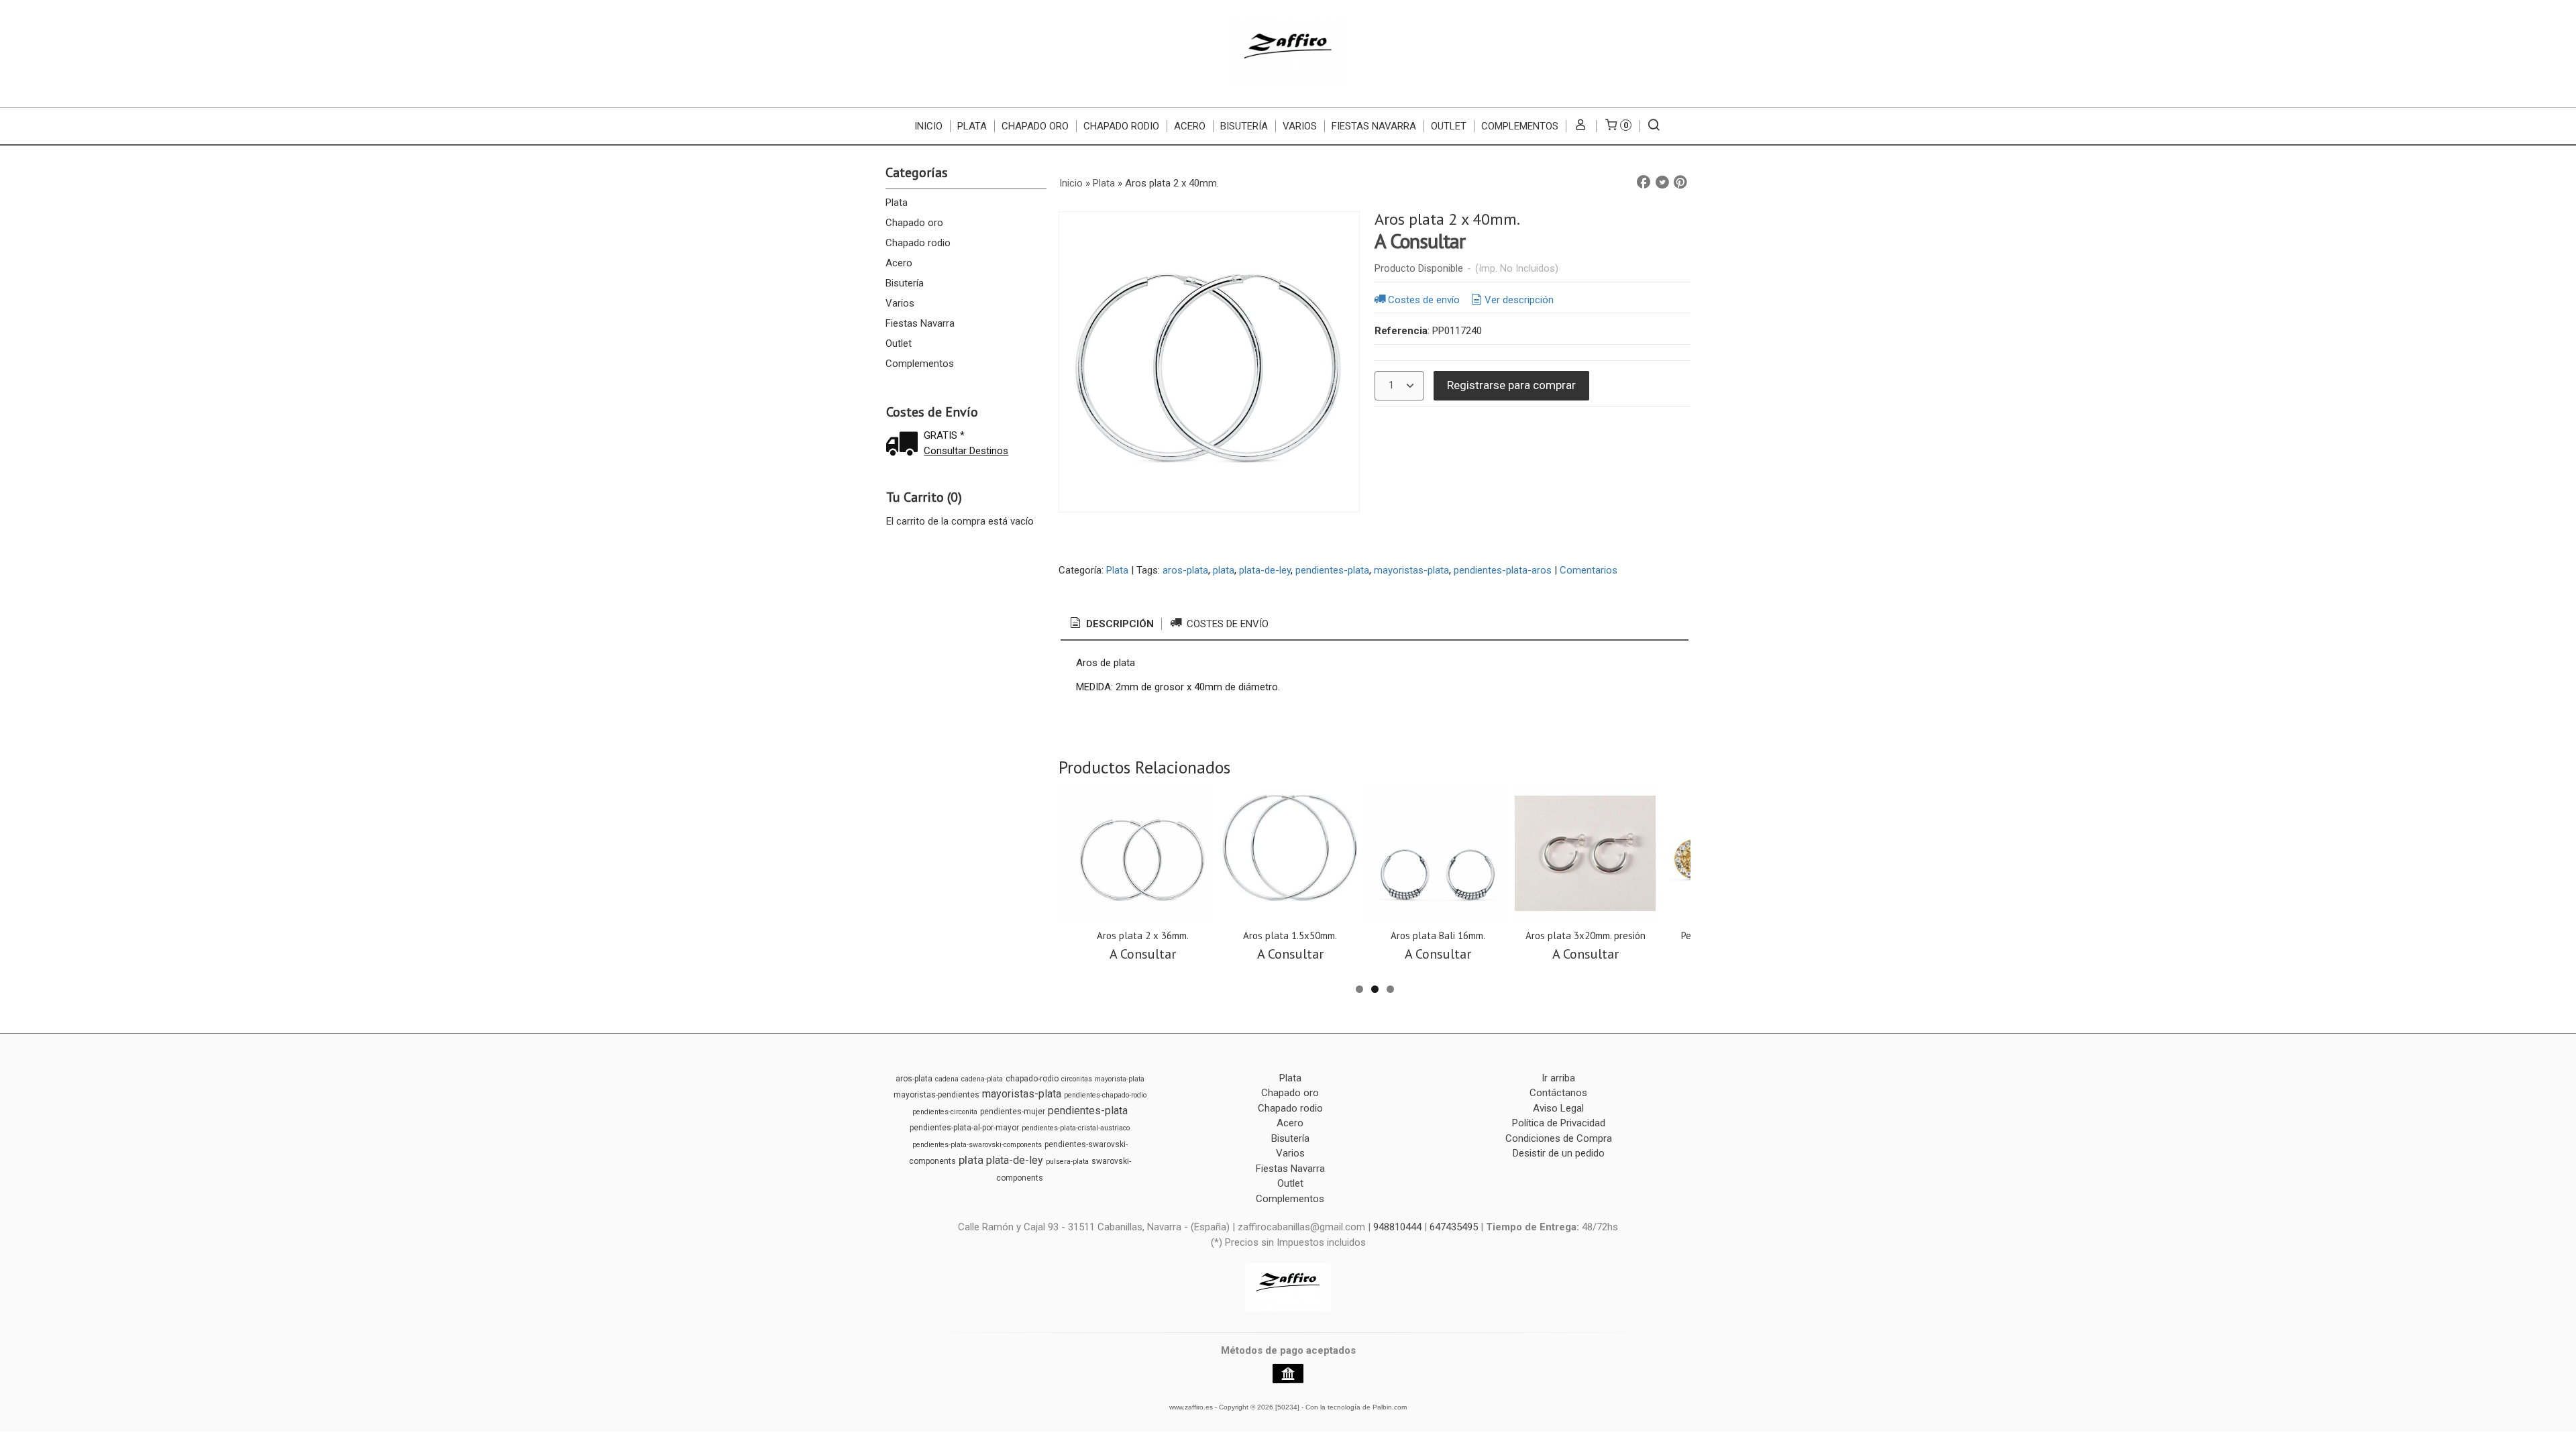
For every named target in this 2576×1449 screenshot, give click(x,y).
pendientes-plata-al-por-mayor (964, 1128)
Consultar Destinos (966, 451)
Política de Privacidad (1559, 1123)
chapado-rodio (1032, 1079)
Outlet (1449, 126)
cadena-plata (982, 1079)
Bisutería (1244, 126)
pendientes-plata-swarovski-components (977, 1145)
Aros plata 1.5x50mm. (1290, 935)
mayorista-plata (1120, 1079)
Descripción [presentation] (1119, 624)
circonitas (1077, 1079)
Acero (1190, 126)
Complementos (1520, 126)
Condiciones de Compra (1559, 1138)
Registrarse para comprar (1511, 385)
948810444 (1397, 1227)
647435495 (1454, 1227)
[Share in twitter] (1662, 182)
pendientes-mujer (1013, 1112)
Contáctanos (1558, 1093)
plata (1224, 570)
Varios (1300, 126)
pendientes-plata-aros (1503, 570)
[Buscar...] (1654, 126)
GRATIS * (944, 435)
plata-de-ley (1265, 570)
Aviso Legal (1558, 1108)
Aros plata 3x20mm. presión (1586, 935)
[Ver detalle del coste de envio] (905, 445)
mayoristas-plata (1411, 570)
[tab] (1111, 624)
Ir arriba (1558, 1078)
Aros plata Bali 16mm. (1438, 935)
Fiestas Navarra (1374, 126)
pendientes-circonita (945, 1112)
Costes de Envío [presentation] (1226, 624)
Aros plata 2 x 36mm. (1143, 935)
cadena (947, 1079)
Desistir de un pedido (1559, 1153)
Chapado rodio (1121, 126)
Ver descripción (1519, 300)
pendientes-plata (1332, 570)
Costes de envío (1424, 300)
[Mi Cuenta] (1581, 126)
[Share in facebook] (1644, 182)
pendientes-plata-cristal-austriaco (1076, 1128)
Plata (972, 126)
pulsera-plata (1067, 1162)
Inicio (928, 126)
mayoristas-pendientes (936, 1095)
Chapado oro (1035, 126)
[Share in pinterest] (1680, 182)
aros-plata (1185, 570)
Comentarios (1589, 570)
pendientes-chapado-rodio (1105, 1095)
